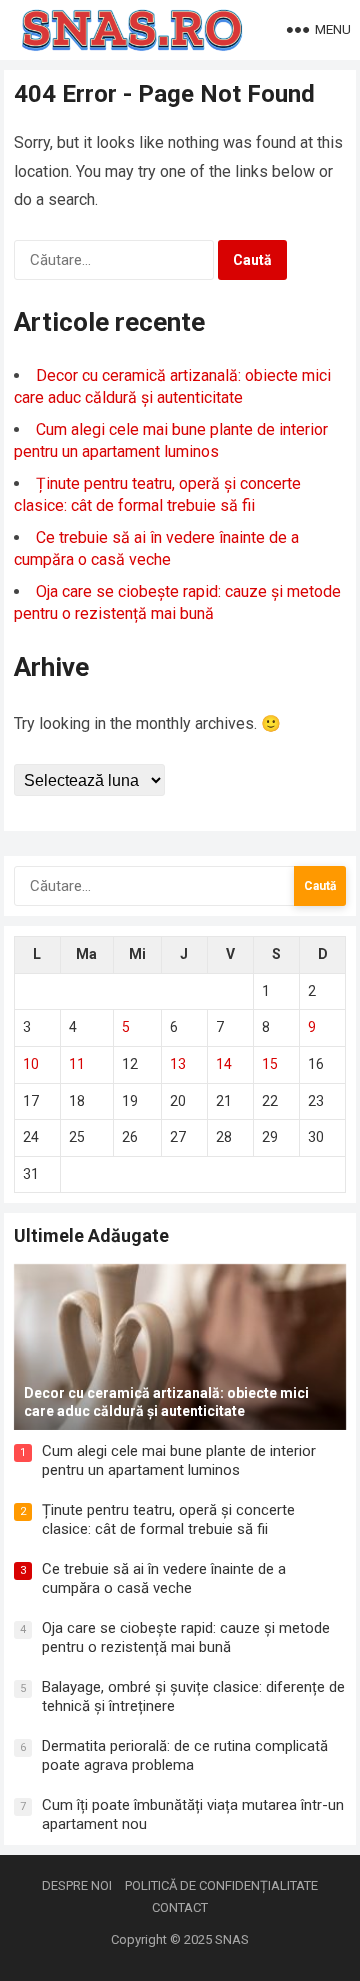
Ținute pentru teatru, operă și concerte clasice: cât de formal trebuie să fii (168, 1520)
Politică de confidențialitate (221, 1885)
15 (270, 1064)
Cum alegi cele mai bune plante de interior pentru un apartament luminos (179, 1461)
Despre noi (77, 1885)
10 (31, 1064)
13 (178, 1064)
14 (224, 1064)
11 (77, 1064)
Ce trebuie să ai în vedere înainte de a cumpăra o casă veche (164, 1579)
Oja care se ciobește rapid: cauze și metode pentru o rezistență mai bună (186, 1638)
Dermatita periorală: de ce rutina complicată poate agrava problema (185, 1756)
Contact (180, 1907)
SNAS (232, 1939)
